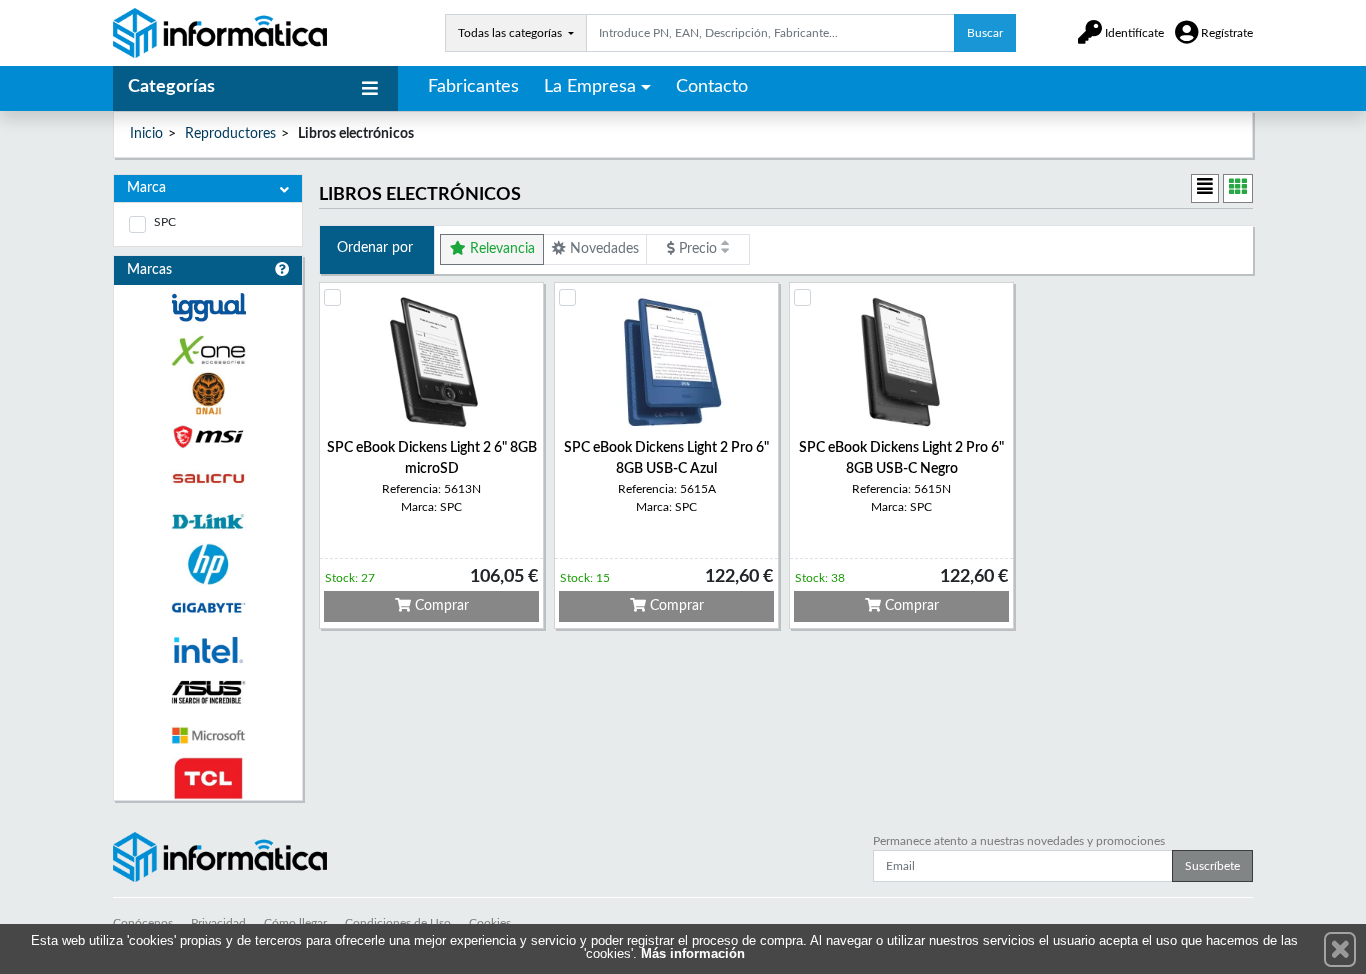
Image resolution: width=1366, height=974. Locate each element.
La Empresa (590, 87)
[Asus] (208, 692)
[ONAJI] (208, 393)
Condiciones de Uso (398, 923)
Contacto (712, 87)
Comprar (440, 606)
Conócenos (143, 923)
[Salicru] (208, 479)
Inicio (146, 134)
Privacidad (218, 923)
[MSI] (208, 436)
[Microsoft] (208, 735)
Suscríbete (1212, 866)
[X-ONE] (208, 350)
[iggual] (208, 307)
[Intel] (208, 650)
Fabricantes (473, 87)
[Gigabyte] (208, 607)
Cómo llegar (295, 923)
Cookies (490, 923)
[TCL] (208, 778)
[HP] (208, 564)
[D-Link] (208, 521)
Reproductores (230, 134)
